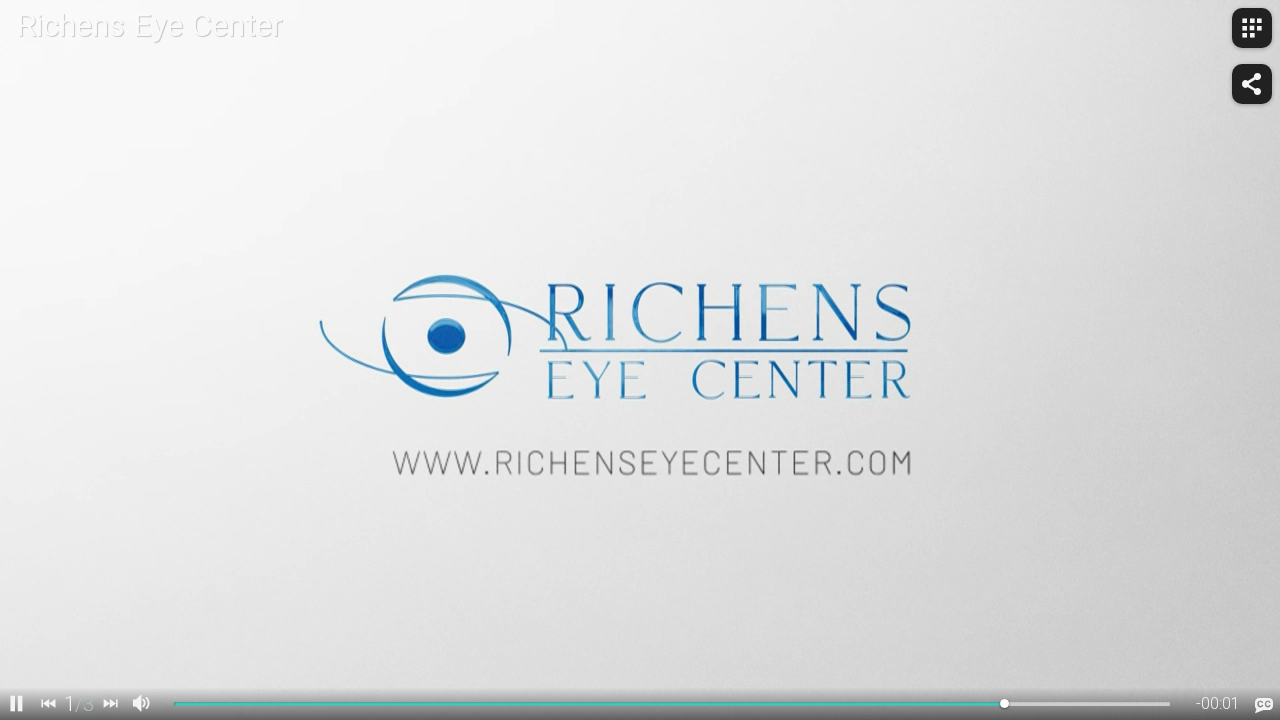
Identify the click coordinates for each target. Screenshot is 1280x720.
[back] (48, 704)
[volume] (142, 704)
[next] (110, 704)
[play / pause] (16, 704)
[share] (1252, 84)
